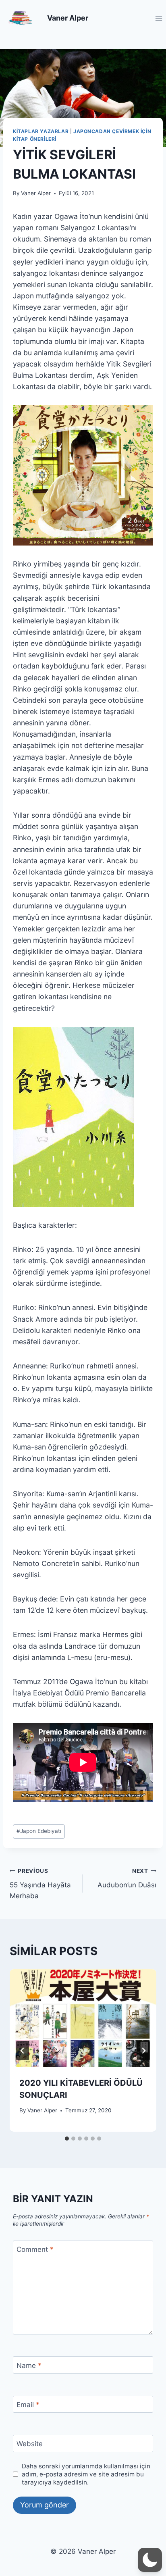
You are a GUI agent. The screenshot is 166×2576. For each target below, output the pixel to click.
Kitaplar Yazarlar (41, 131)
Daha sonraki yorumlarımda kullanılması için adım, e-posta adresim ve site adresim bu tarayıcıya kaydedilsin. (86, 2474)
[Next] (143, 2051)
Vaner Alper (36, 193)
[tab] (67, 2139)
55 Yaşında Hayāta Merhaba (40, 1884)
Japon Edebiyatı (39, 1831)
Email (28, 2405)
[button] (150, 2560)
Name (29, 2365)
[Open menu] (159, 18)
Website (30, 2444)
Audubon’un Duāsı (127, 1878)
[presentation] (83, 2018)
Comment (35, 2249)
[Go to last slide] (23, 2051)
